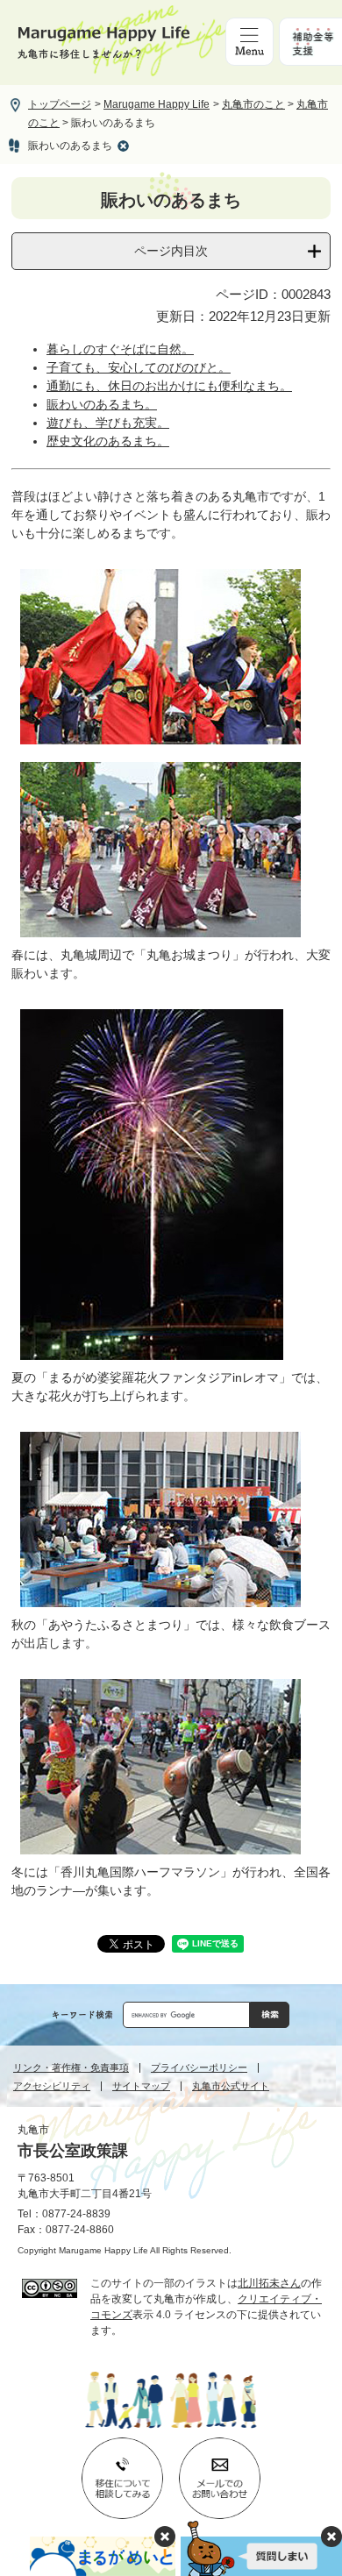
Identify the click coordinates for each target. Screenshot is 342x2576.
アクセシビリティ (52, 2086)
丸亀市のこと (253, 104)
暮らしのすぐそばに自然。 (120, 349)
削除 (123, 146)
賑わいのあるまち (70, 146)
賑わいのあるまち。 (102, 404)
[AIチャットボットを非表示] (331, 2537)
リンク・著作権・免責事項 (71, 2068)
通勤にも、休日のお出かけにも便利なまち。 (169, 386)
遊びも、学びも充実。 (108, 423)
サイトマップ (141, 2086)
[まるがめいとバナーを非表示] (165, 2537)
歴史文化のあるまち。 (108, 441)
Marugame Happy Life (157, 104)
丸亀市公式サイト (231, 2086)
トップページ (60, 104)
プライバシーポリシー (199, 2068)
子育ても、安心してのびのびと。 (139, 367)
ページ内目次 (171, 251)
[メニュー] (249, 42)
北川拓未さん (269, 2283)
